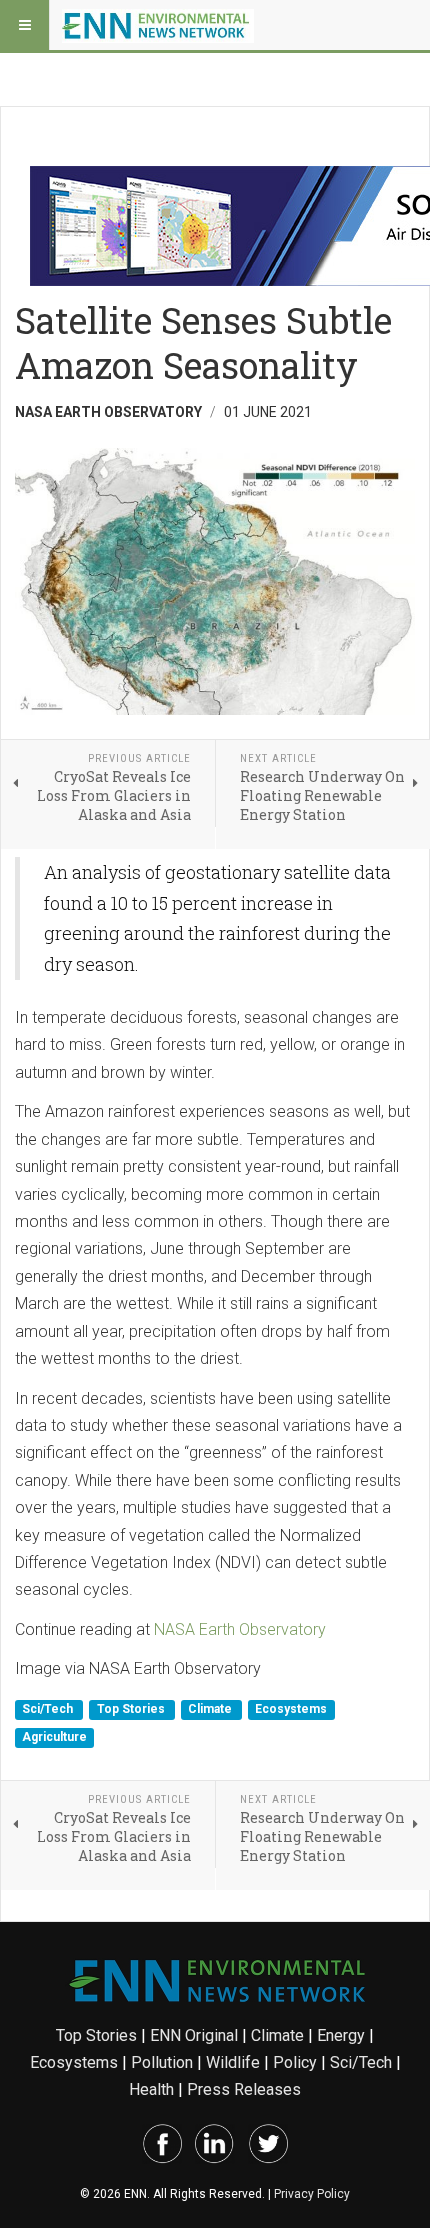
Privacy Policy (312, 2194)
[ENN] (158, 25)
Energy (341, 2035)
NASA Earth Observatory (240, 1629)
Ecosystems (291, 1710)
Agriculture (54, 1737)
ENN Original (194, 2035)
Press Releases (244, 2089)
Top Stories (132, 1710)
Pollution (162, 2062)
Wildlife (233, 2062)
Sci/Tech (49, 1710)
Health (151, 2089)
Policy (295, 2062)
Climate (211, 1710)
